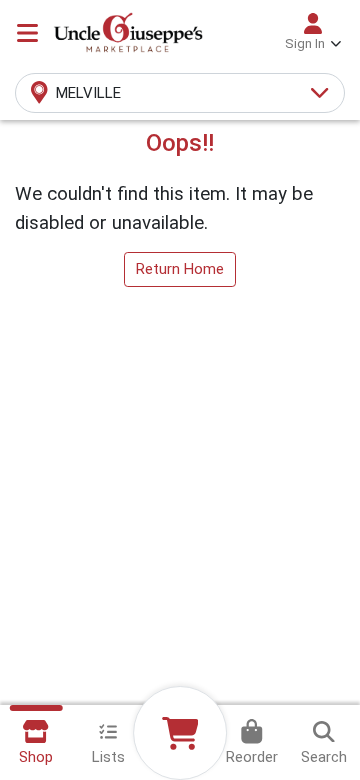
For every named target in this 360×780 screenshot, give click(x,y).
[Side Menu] (27, 33)
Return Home (180, 269)
